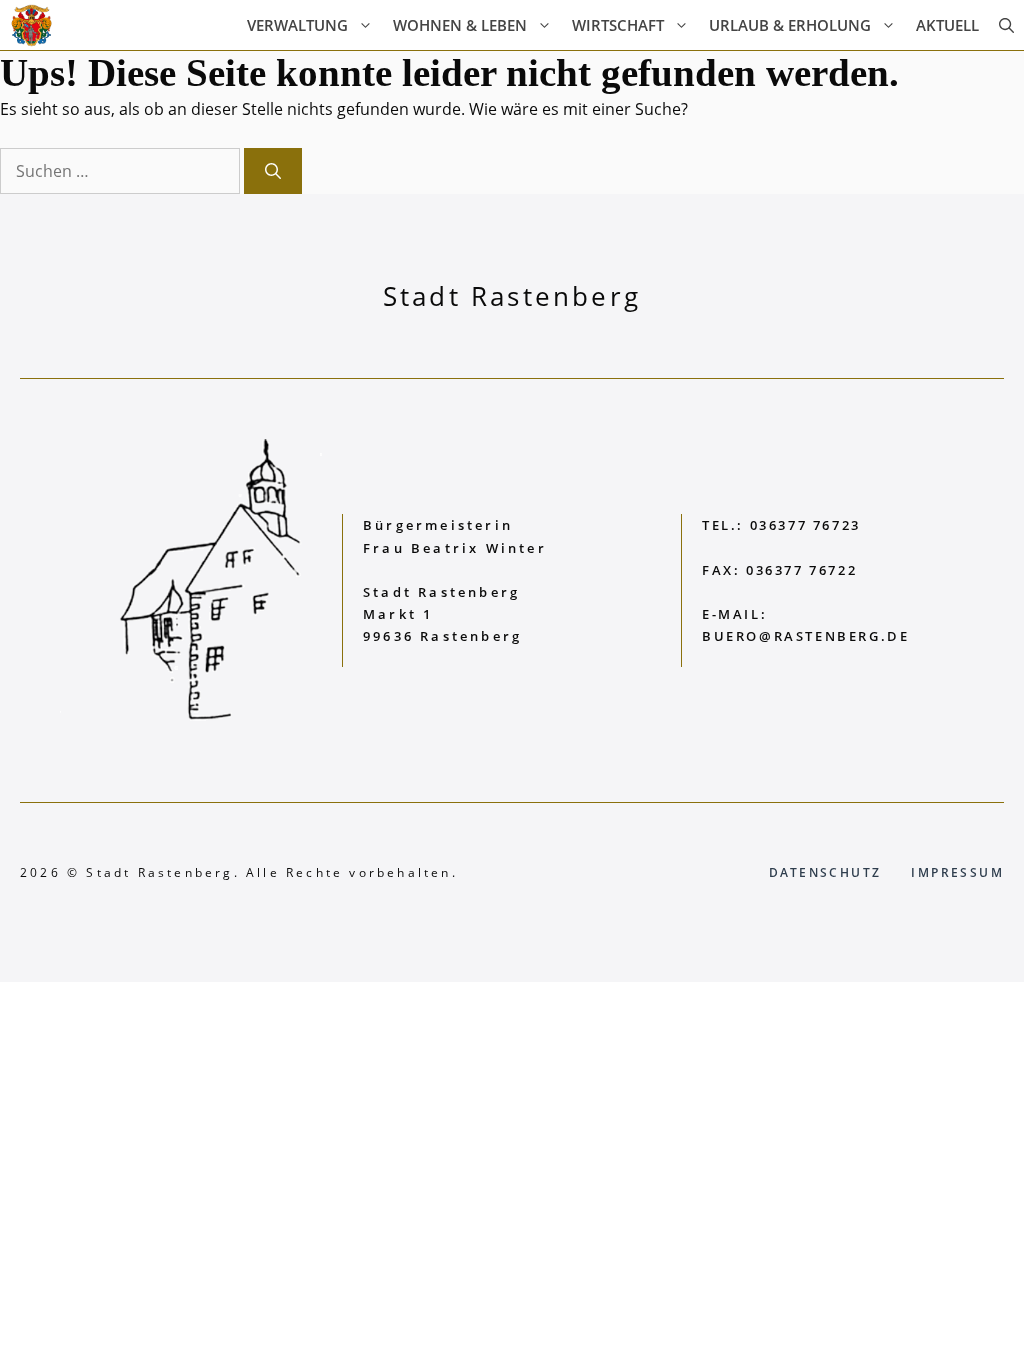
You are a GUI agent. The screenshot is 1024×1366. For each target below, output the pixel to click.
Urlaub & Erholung (790, 25)
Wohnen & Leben (460, 25)
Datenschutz (825, 872)
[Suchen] (273, 171)
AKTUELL (947, 25)
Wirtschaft (618, 25)
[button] (1006, 25)
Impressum (957, 872)
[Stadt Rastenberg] (31, 25)
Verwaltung (297, 25)
